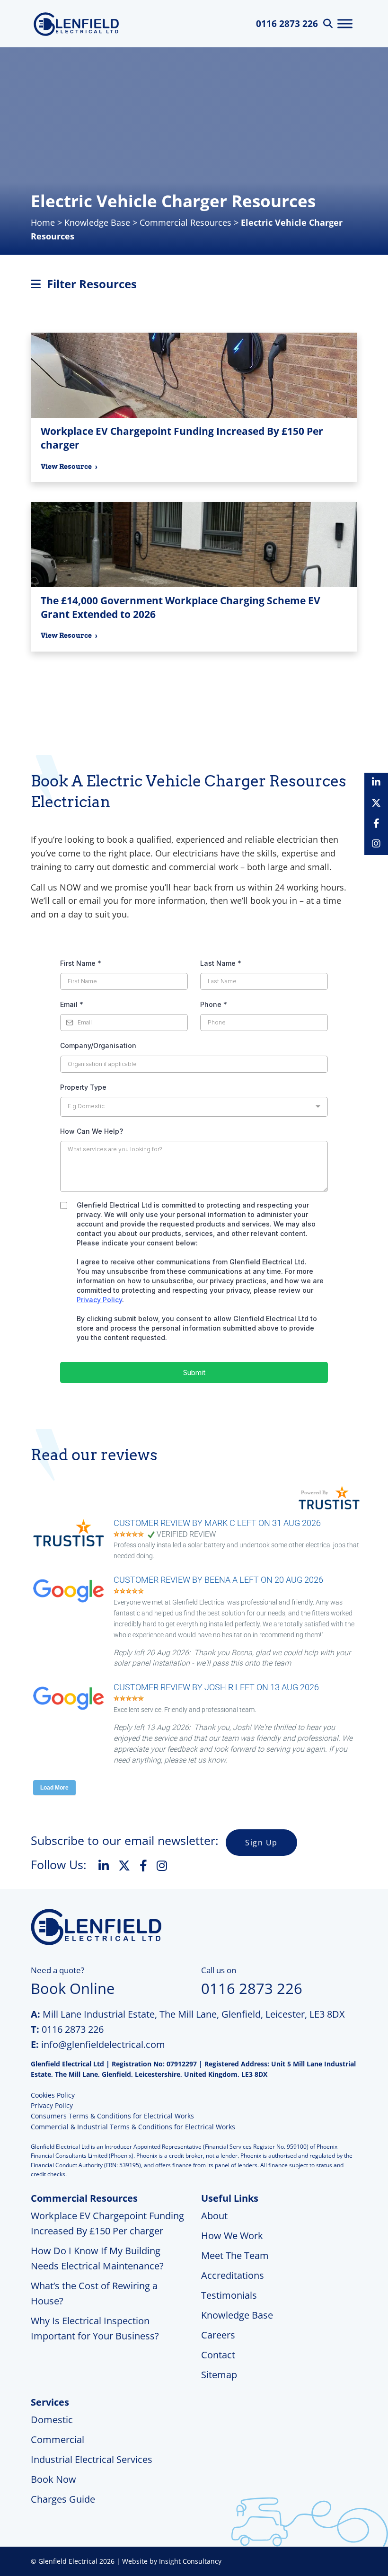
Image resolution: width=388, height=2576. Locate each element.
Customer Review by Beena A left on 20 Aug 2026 (218, 1580)
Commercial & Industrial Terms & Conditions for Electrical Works (133, 2127)
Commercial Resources (185, 222)
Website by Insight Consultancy (172, 2561)
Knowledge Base (97, 222)
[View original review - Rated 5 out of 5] (129, 1535)
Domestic (52, 2420)
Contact (218, 2355)
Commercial (57, 2439)
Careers (218, 2335)
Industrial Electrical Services (92, 2459)
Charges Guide (63, 2499)
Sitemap (219, 2375)
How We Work (232, 2236)
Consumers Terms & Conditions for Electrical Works (112, 2116)
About (214, 2216)
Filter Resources (90, 284)
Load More (54, 1788)
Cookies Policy (53, 2095)
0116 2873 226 (287, 24)
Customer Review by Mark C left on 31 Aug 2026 (217, 1523)
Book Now (53, 2479)
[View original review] (73, 1547)
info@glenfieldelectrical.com (103, 2044)
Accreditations (233, 2275)
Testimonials (229, 2295)
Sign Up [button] (261, 1843)
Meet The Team (235, 2255)
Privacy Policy (52, 2105)
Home (43, 222)
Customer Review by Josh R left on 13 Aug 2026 (216, 1687)
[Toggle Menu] (345, 23)
